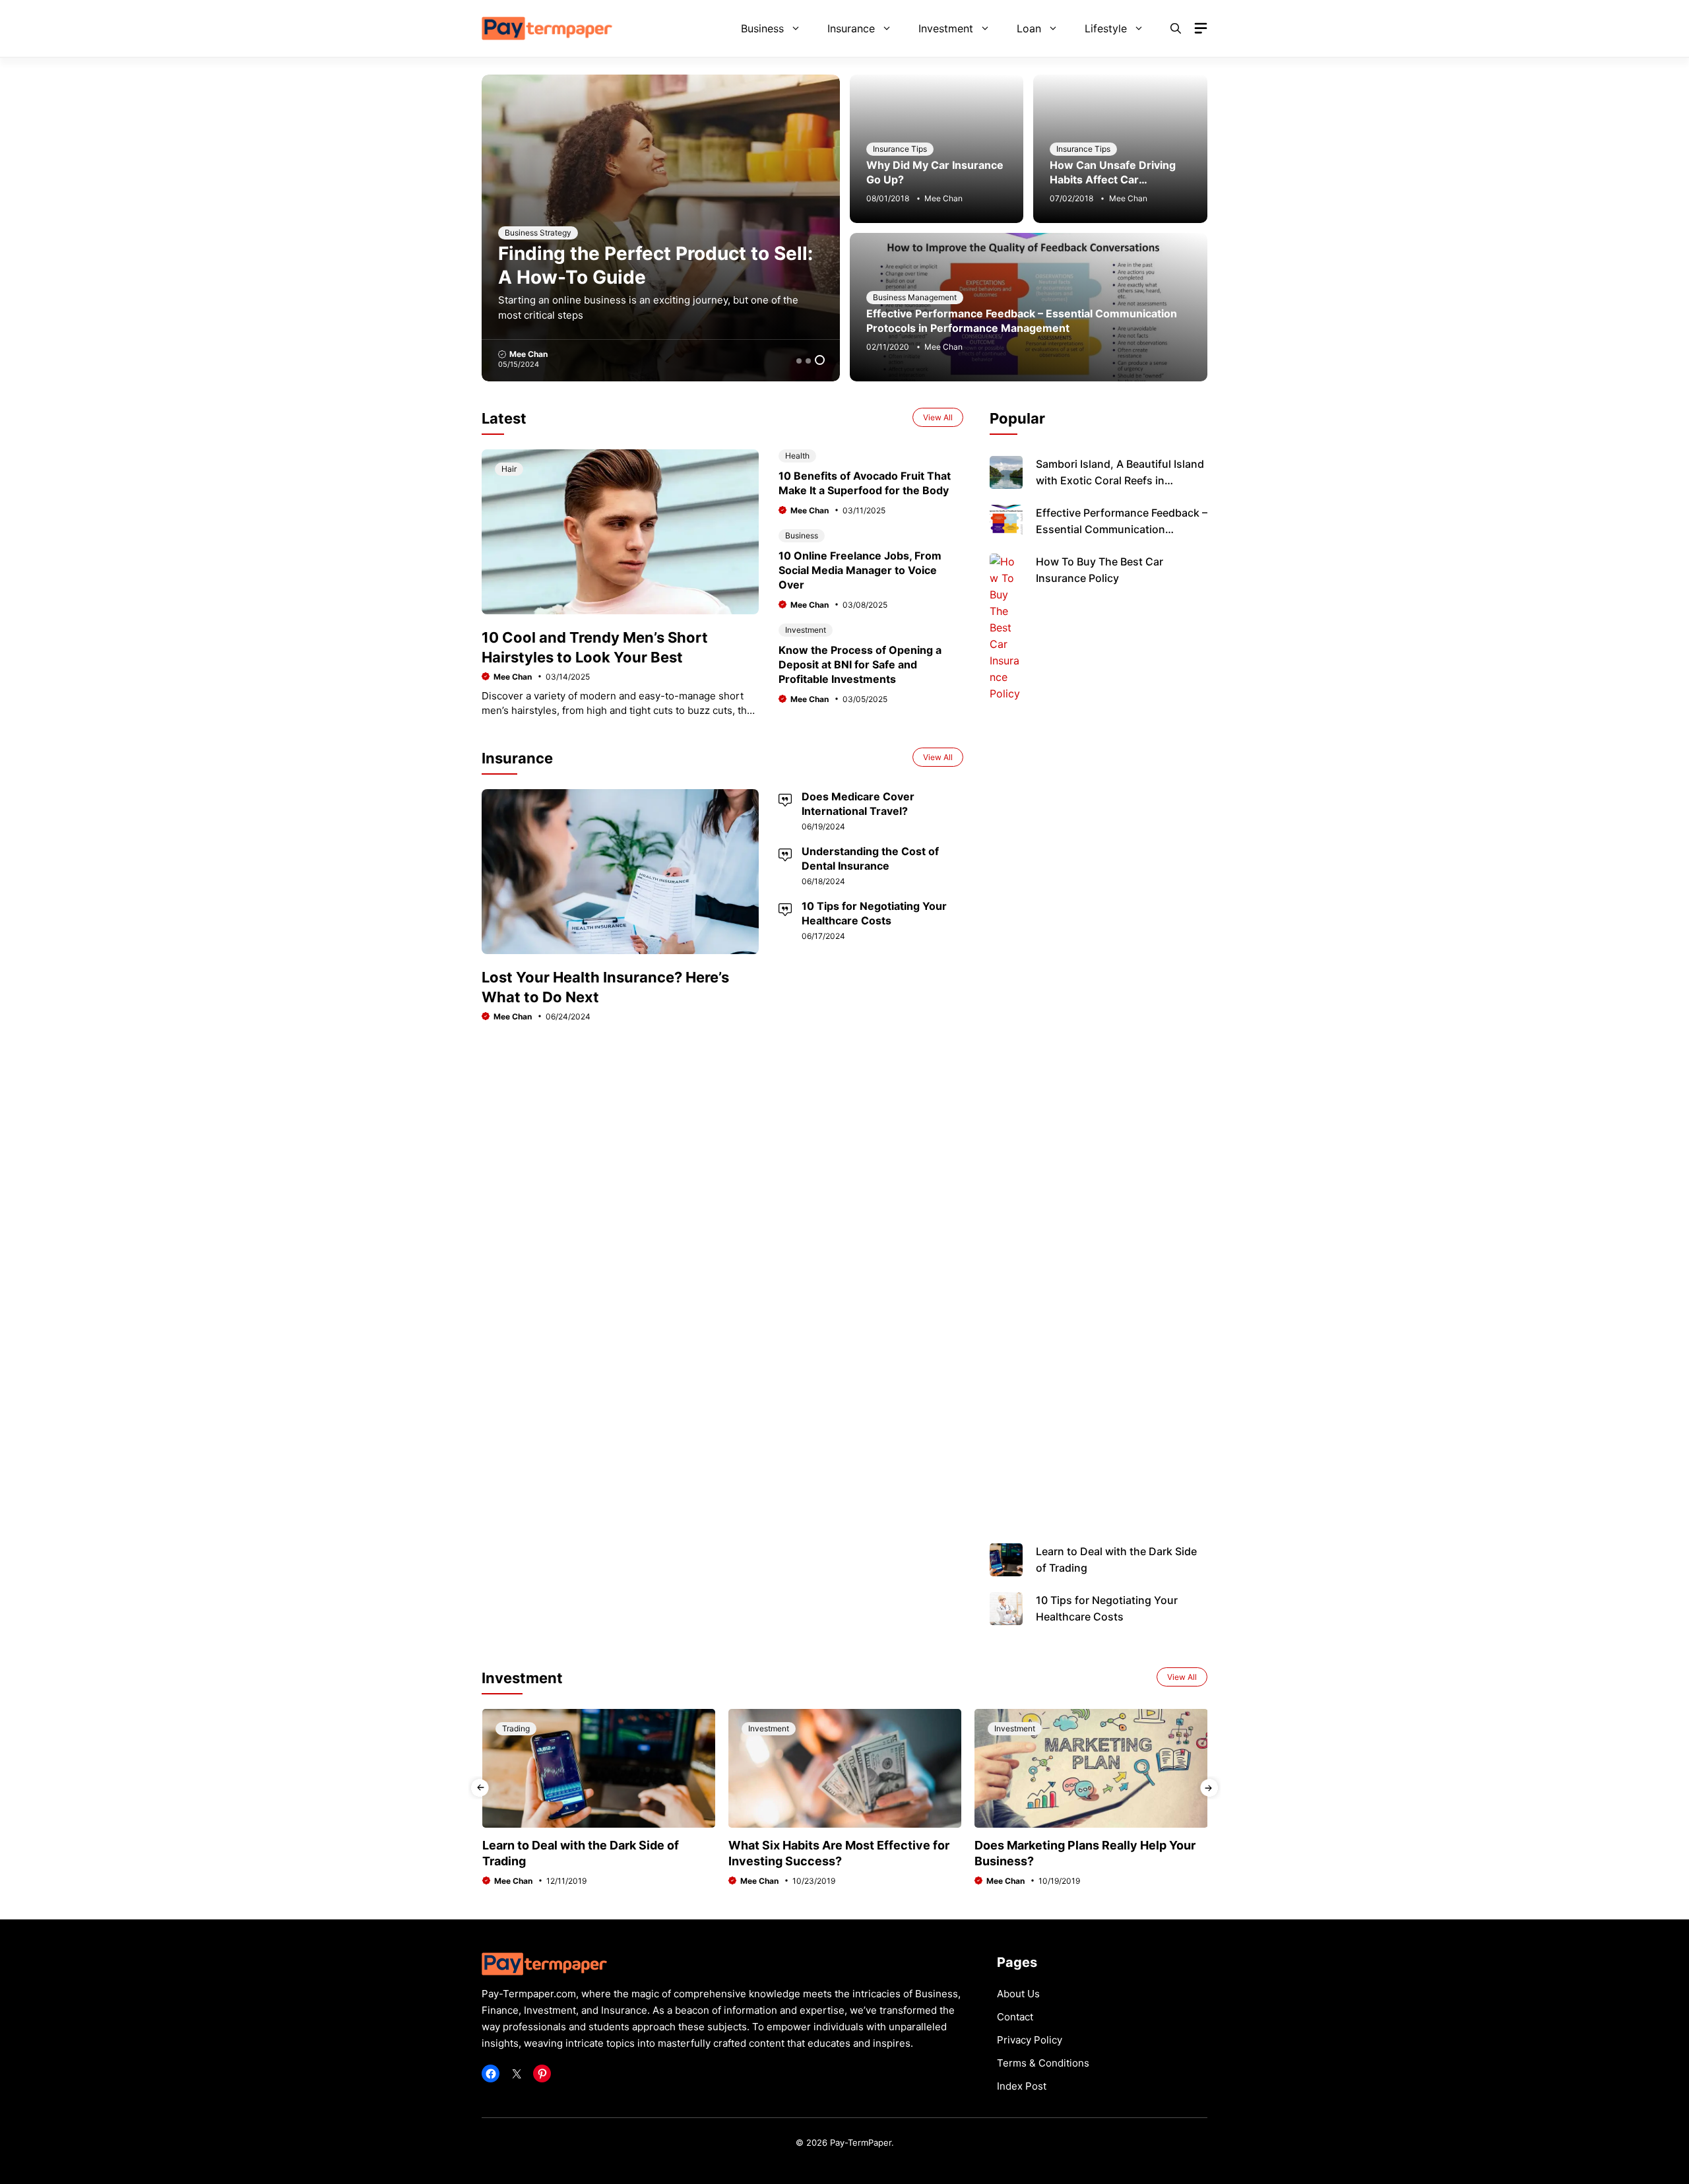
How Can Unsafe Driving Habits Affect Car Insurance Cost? (1113, 179)
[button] (1176, 28)
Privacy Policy (1030, 2040)
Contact (1015, 2017)
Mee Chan (529, 354)
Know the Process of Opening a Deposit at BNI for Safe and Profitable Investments (860, 664)
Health (797, 456)
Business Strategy (539, 233)
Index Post (1022, 2086)
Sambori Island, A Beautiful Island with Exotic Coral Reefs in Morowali (1120, 480)
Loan (1029, 28)
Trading (516, 1728)
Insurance (851, 28)
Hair (509, 469)
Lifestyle (1106, 28)
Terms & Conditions (1043, 2063)
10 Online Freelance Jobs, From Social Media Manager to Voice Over (860, 570)
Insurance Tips (900, 149)
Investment (946, 28)
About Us (1018, 1994)
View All (938, 417)
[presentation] (480, 1788)
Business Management (915, 297)
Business (762, 28)
